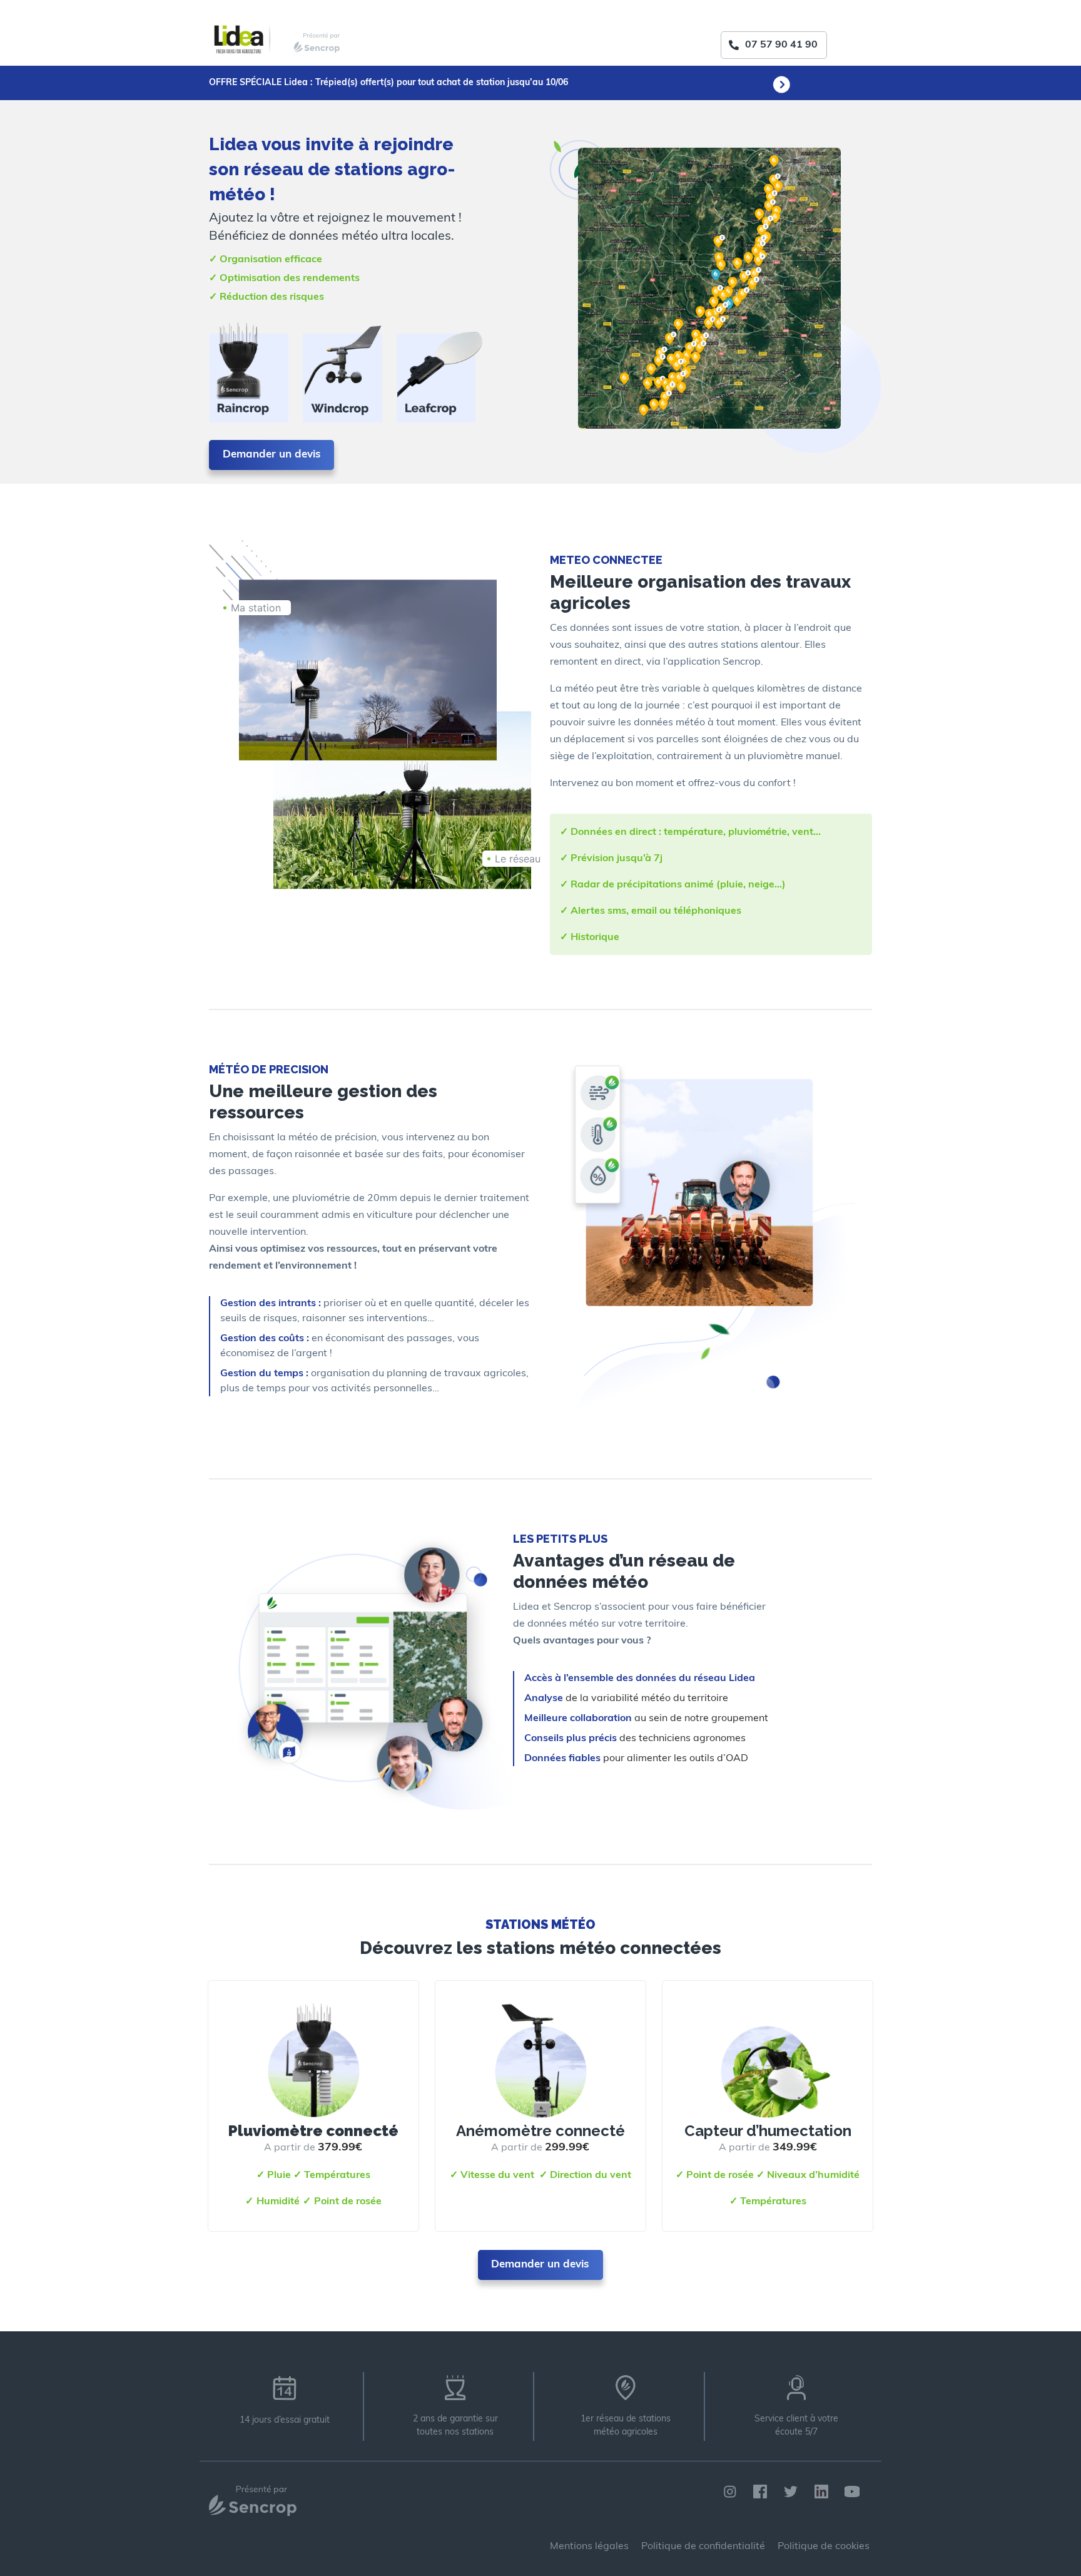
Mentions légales (589, 2547)
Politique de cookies (824, 2547)
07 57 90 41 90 (781, 45)
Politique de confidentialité (703, 2547)
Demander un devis (272, 455)
